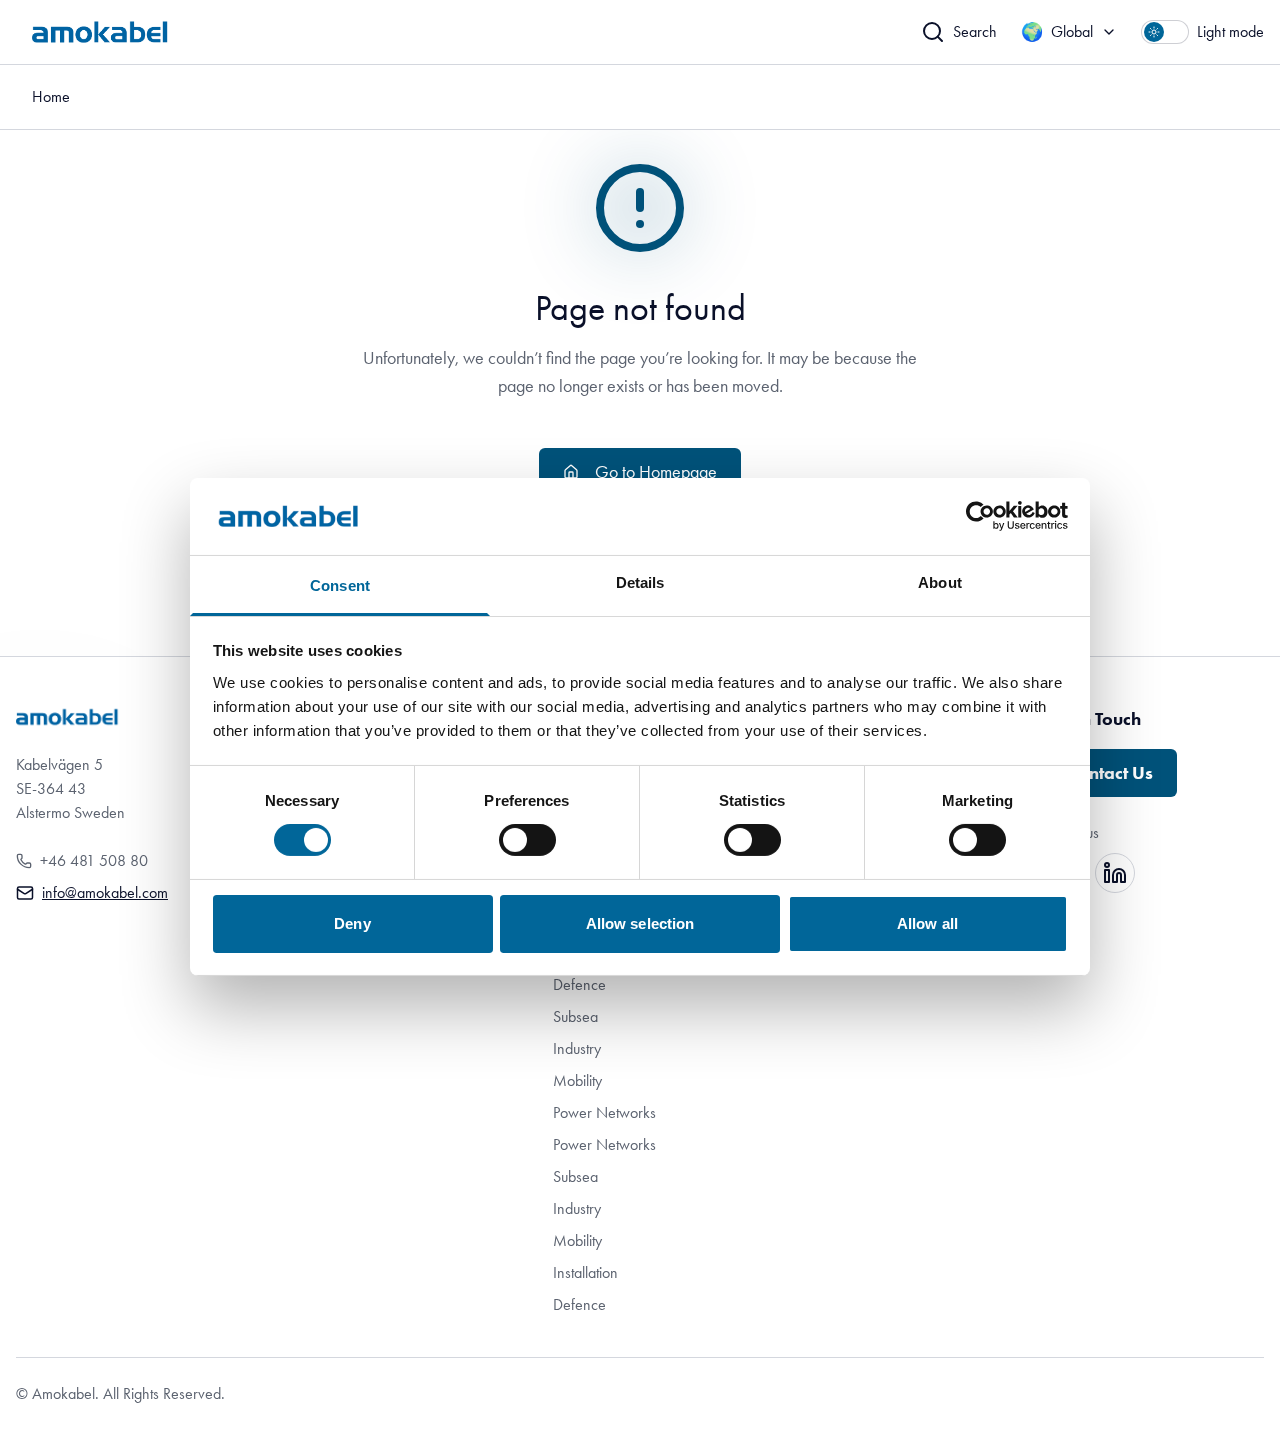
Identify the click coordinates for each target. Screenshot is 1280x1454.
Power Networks (604, 1112)
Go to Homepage (656, 472)
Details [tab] (640, 582)
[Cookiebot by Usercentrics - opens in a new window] (980, 516)
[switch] (527, 840)
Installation (585, 1272)
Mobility (577, 1080)
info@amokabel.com (105, 892)
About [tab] (940, 582)
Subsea (575, 1016)
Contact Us (1110, 773)
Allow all (927, 923)
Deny (352, 923)
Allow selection (640, 923)
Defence (579, 984)
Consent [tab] (340, 585)
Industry (577, 1048)
